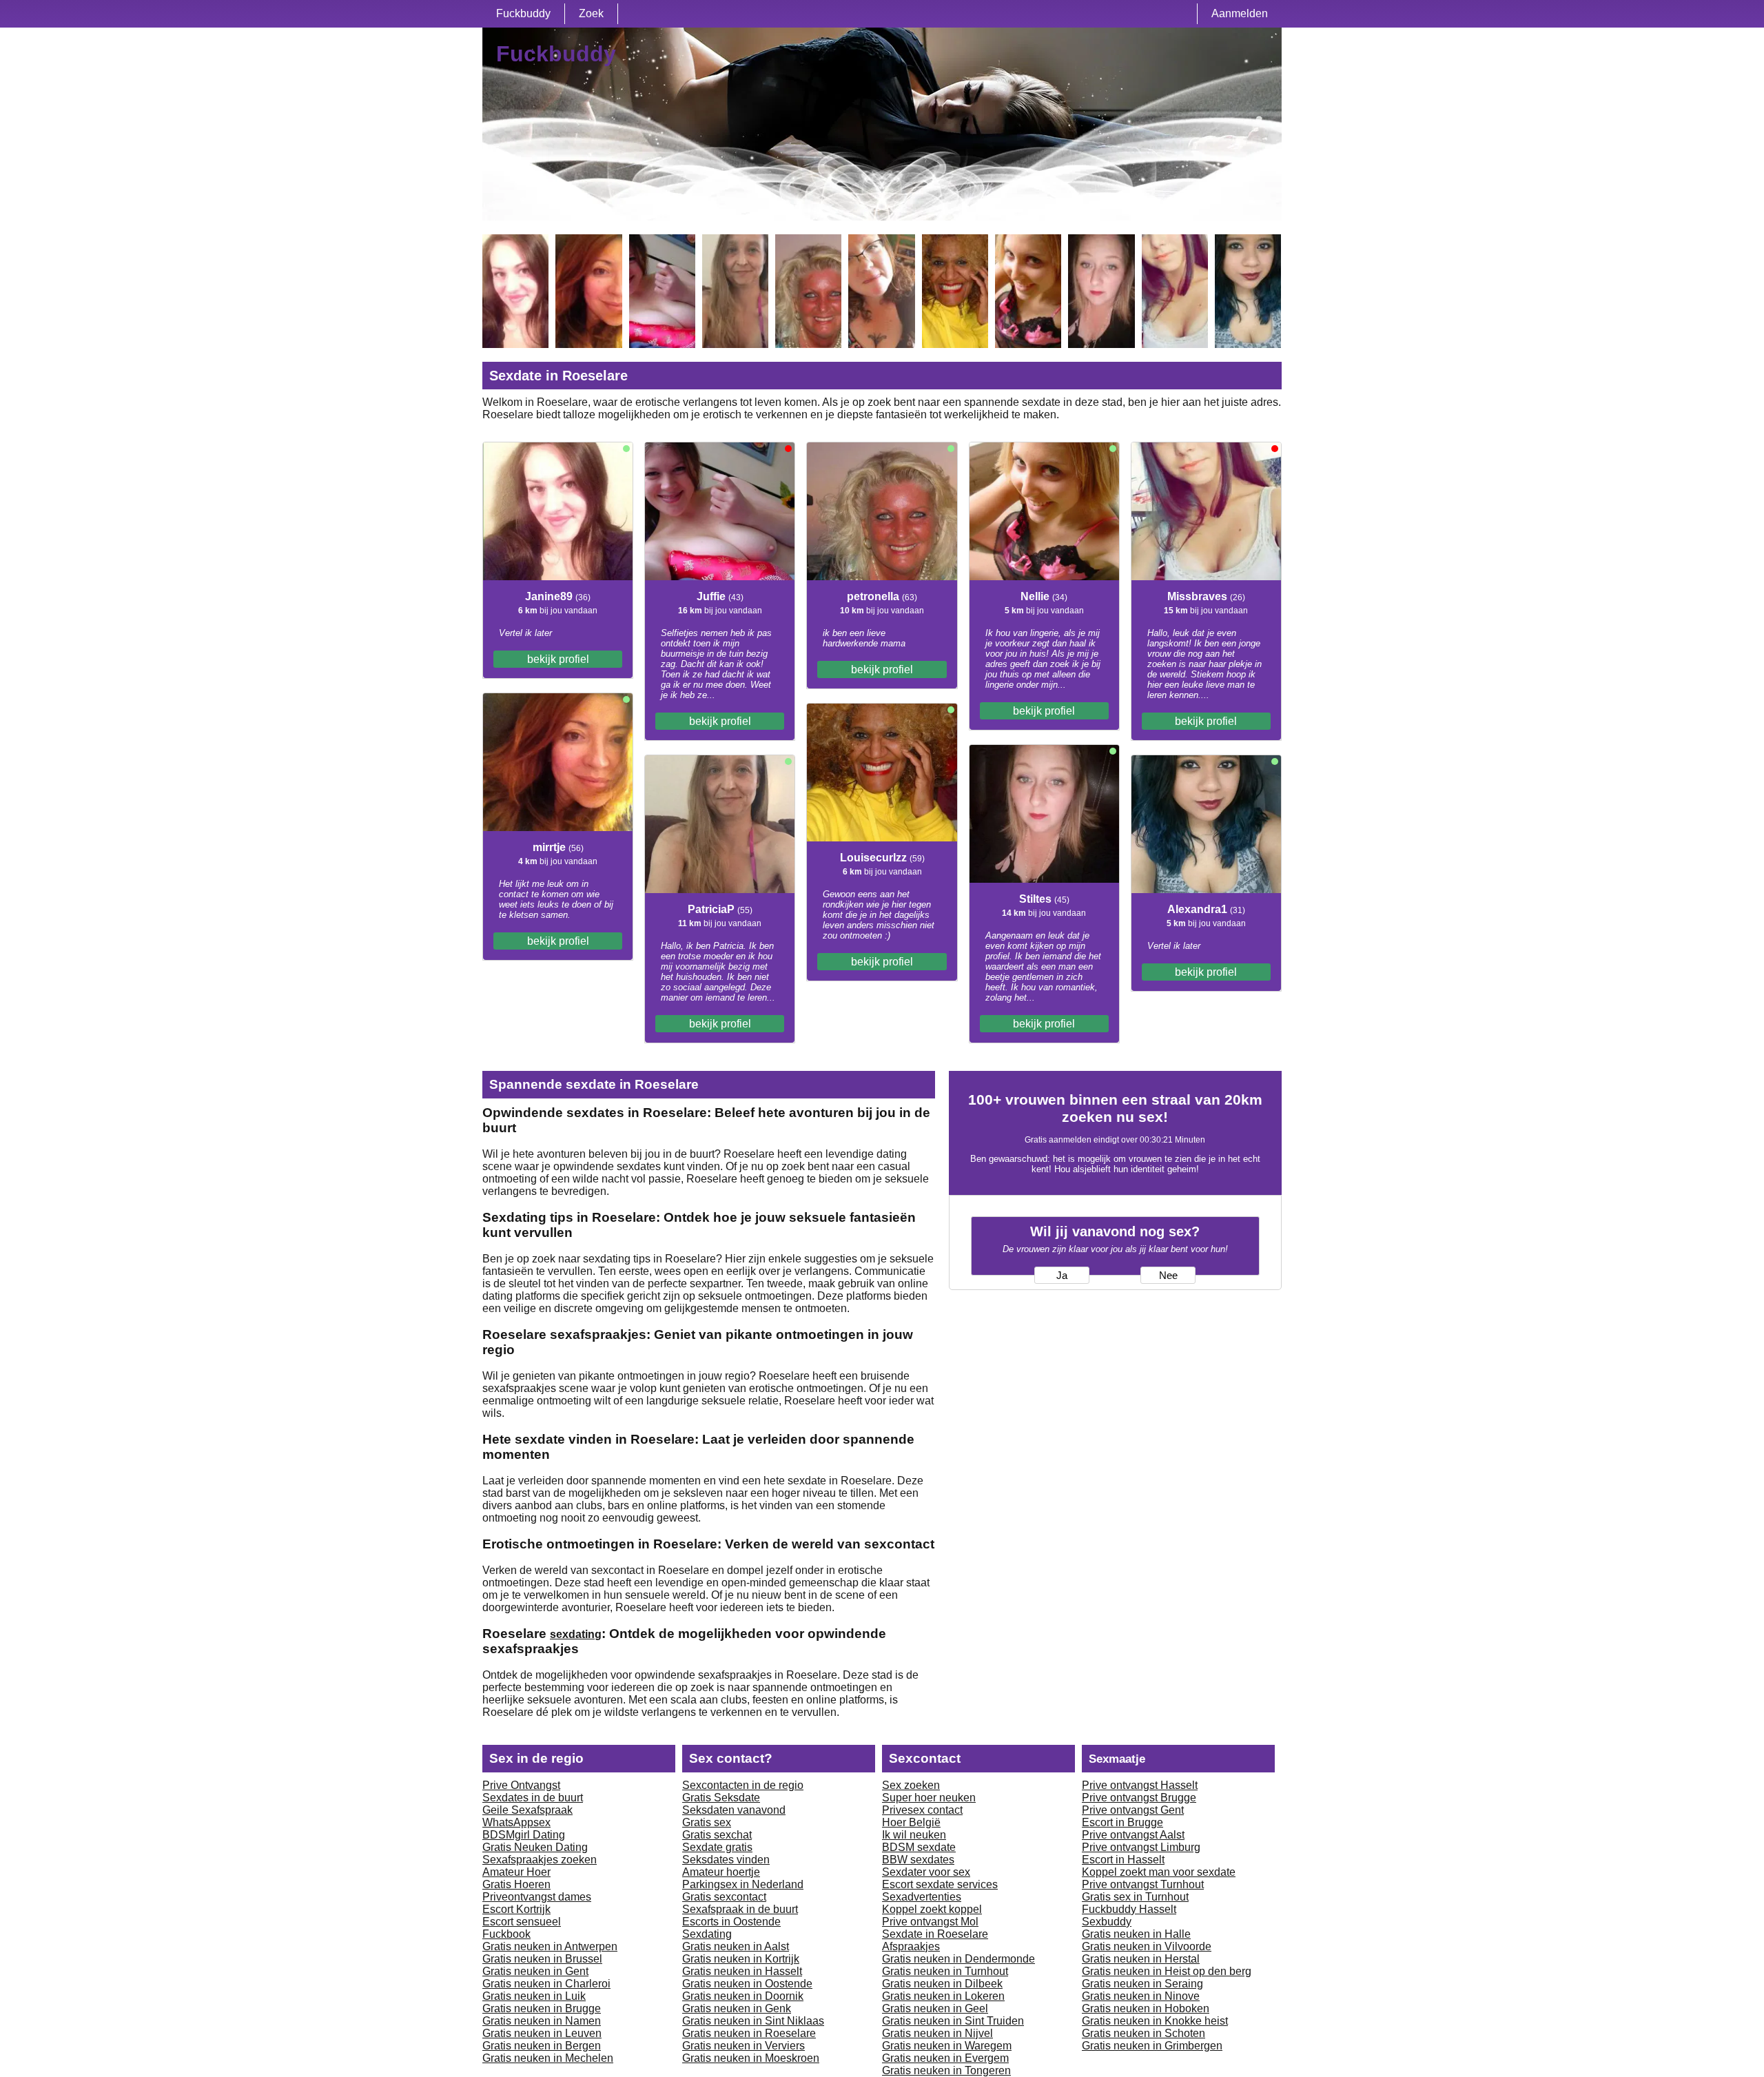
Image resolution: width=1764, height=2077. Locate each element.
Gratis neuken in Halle (1136, 1934)
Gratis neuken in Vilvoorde (1147, 1946)
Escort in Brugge (1122, 1822)
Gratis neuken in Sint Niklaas (753, 2021)
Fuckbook (506, 1934)
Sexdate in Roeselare (935, 1934)
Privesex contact (922, 1810)
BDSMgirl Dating (524, 1835)
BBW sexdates (918, 1860)
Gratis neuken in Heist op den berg (1167, 1971)
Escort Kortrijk (516, 1909)
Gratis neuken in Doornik (743, 1996)
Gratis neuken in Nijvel (937, 2033)
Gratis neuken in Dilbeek (942, 1984)
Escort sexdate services (940, 1884)
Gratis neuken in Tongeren (946, 2070)
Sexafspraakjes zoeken (540, 1860)
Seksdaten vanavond (734, 1810)
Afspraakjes (911, 1946)
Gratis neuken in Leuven (542, 2033)
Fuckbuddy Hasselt (1129, 1909)
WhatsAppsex (516, 1822)
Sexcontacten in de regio (743, 1785)
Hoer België (911, 1822)
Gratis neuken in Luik (534, 1996)
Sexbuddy (1107, 1922)
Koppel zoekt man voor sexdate (1159, 1872)
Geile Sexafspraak (527, 1810)
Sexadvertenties (922, 1897)
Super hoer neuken (929, 1798)
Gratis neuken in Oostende (747, 1984)
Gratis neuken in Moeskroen (751, 2058)
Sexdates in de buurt (533, 1798)
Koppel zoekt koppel (932, 1909)
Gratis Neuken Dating (535, 1847)
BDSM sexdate (919, 1847)
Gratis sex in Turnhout (1135, 1897)
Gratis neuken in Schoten (1143, 2033)
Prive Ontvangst (521, 1785)
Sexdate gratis (717, 1847)
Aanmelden (1240, 13)
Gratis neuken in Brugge (542, 2008)
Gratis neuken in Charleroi (546, 1984)
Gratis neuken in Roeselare (749, 2033)
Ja (1062, 1276)
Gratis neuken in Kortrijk (741, 1959)
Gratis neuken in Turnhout (945, 1971)
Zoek (591, 13)
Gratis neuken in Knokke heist (1155, 2021)
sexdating (576, 1634)
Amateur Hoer (516, 1872)
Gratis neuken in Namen (542, 2021)
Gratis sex (707, 1822)
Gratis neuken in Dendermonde (958, 1959)
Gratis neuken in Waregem (947, 2046)
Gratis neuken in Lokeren (943, 1996)
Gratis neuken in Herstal (1141, 1959)
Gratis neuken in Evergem (945, 2058)
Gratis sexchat (717, 1835)
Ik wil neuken (914, 1835)
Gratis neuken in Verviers (743, 2046)
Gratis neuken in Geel (935, 2008)
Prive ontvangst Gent (1133, 1810)
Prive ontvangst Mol (930, 1922)
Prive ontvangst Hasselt (1140, 1785)
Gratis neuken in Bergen (542, 2046)
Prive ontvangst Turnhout (1143, 1884)
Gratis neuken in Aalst (736, 1946)
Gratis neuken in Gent (535, 1971)
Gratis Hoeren (516, 1884)
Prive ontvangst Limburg (1141, 1847)
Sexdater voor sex (926, 1872)
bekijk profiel (558, 659)
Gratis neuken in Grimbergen (1152, 2046)
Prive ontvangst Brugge (1139, 1798)
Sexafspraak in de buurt (740, 1909)
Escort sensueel (522, 1922)
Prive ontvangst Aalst (1133, 1835)
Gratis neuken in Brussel (542, 1959)
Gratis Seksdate (721, 1798)
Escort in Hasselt (1123, 1860)
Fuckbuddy (523, 13)
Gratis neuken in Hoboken (1146, 2008)
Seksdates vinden (726, 1860)
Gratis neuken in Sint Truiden (953, 2021)
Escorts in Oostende (731, 1922)
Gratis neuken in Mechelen (548, 2058)
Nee (1168, 1276)
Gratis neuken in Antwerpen (550, 1946)
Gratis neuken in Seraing (1142, 1984)
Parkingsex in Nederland (743, 1884)
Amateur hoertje (721, 1872)
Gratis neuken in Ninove (1141, 1996)
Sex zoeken (911, 1785)
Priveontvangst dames (537, 1897)
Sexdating (707, 1934)
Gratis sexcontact (724, 1897)
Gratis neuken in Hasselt (742, 1971)
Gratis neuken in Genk (737, 2008)
